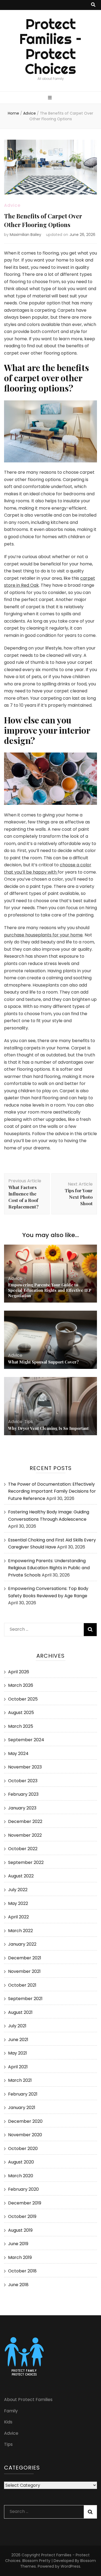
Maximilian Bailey (25, 235)
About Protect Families (28, 2400)
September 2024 (26, 1740)
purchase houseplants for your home (43, 935)
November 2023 (25, 1767)
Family (11, 2411)
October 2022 (23, 1849)
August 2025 (21, 1713)
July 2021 (17, 2026)
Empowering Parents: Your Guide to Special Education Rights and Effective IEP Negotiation (50, 1290)
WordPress (70, 2566)
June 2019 (18, 2244)
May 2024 (18, 1754)
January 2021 (22, 2108)
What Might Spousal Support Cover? (43, 1362)
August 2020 (21, 2162)
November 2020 (25, 2135)
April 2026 (19, 1672)
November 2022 (25, 1835)
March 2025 (21, 1726)
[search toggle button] (93, 5)
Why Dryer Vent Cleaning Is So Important (48, 1428)
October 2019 (22, 2216)
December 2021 (25, 1958)
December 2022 (25, 1821)
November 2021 (24, 1971)
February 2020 (23, 2189)
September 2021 (25, 1999)
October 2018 (22, 2271)
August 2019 (20, 2230)
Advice (12, 205)
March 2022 (20, 1931)
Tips (29, 1422)
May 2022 (18, 1903)
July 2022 (18, 1890)
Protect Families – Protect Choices (50, 47)
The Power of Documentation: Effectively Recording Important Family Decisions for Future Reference (52, 1491)
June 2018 (18, 2285)
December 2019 (25, 2203)
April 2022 (18, 1917)
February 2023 (23, 1794)
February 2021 (23, 2094)
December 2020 (25, 2121)
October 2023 (23, 1781)
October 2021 (22, 1985)
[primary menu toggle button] (50, 98)
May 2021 (18, 2053)
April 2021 (18, 2067)
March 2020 (21, 2176)
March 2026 (21, 1685)
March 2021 (20, 2080)
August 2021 (20, 2012)
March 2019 (20, 2257)
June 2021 (18, 2040)
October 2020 (23, 2149)
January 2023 (22, 1808)
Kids (8, 2422)
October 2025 (23, 1699)
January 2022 (22, 1944)
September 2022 (26, 1862)
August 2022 (21, 1876)
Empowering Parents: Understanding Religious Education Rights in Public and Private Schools (49, 1568)
